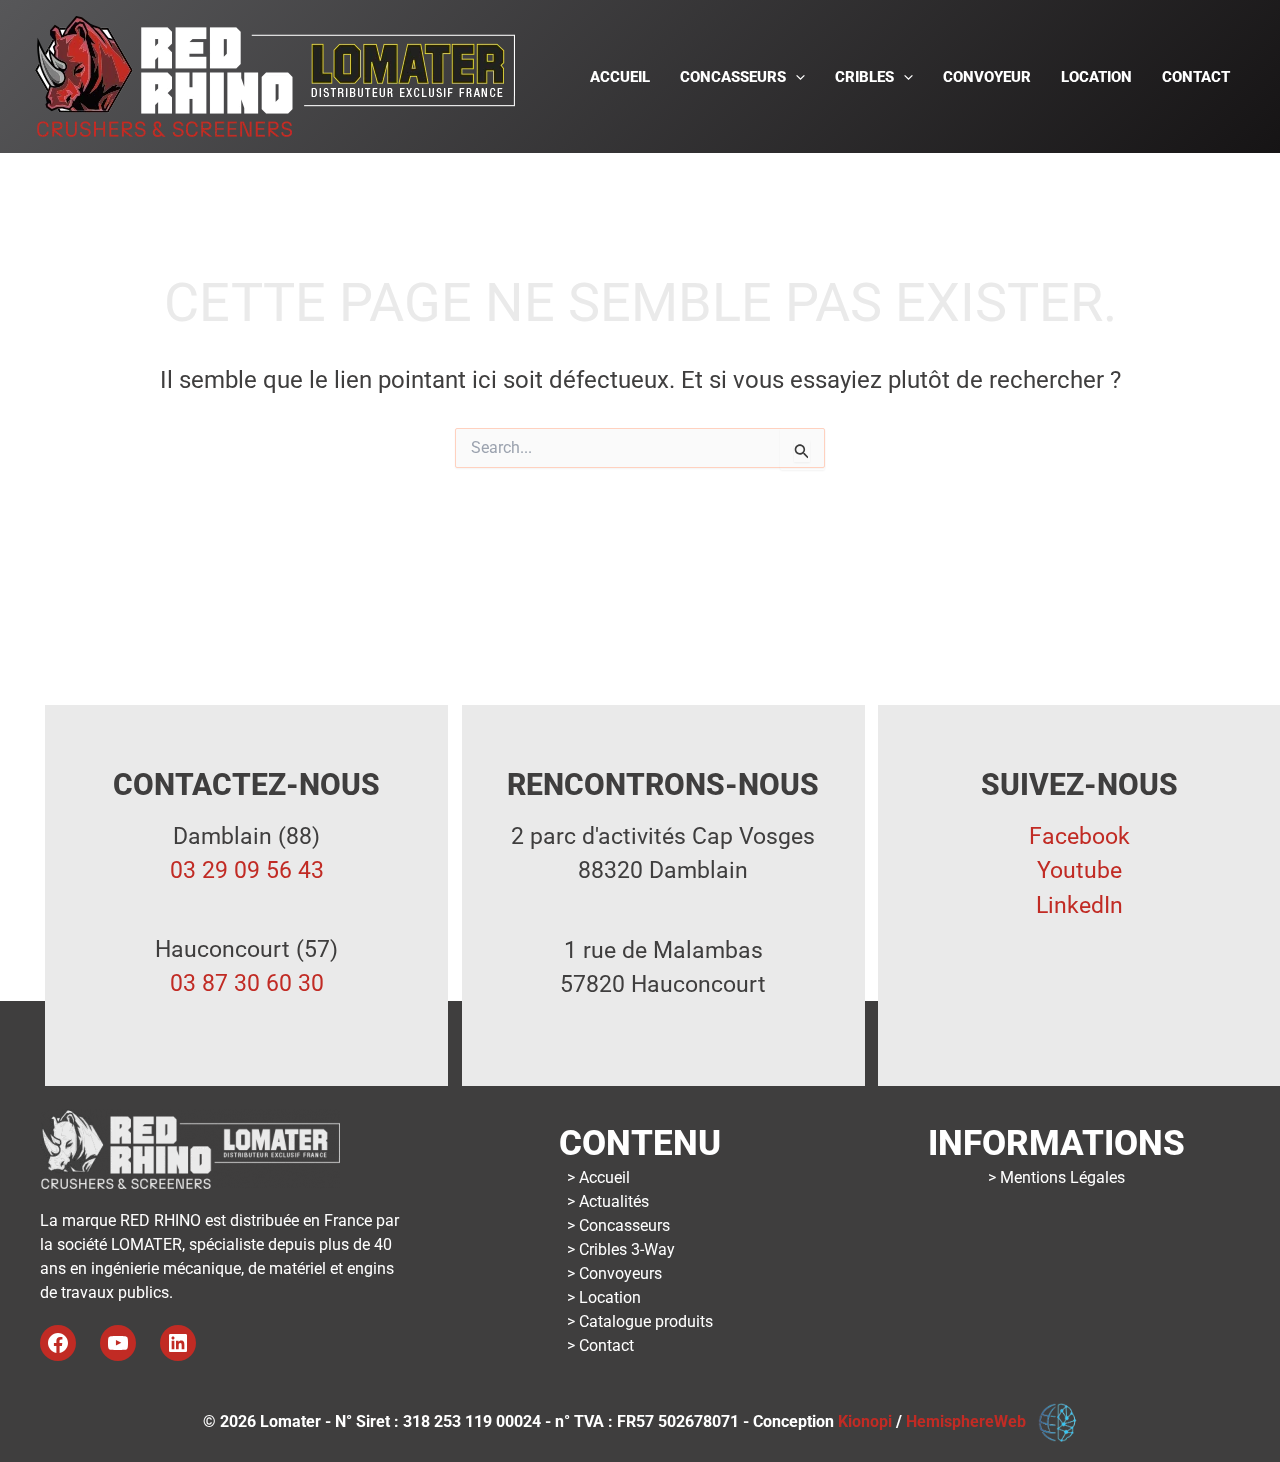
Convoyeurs (620, 1273)
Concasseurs (733, 77)
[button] (795, 77)
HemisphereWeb (972, 1421)
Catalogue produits (646, 1321)
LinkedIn (1079, 905)
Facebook (1079, 836)
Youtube (1079, 870)
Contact (1196, 77)
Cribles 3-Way (627, 1249)
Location (1096, 77)
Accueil (620, 77)
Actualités (614, 1201)
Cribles (864, 77)
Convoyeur (987, 77)
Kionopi (865, 1421)
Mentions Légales (1062, 1177)
